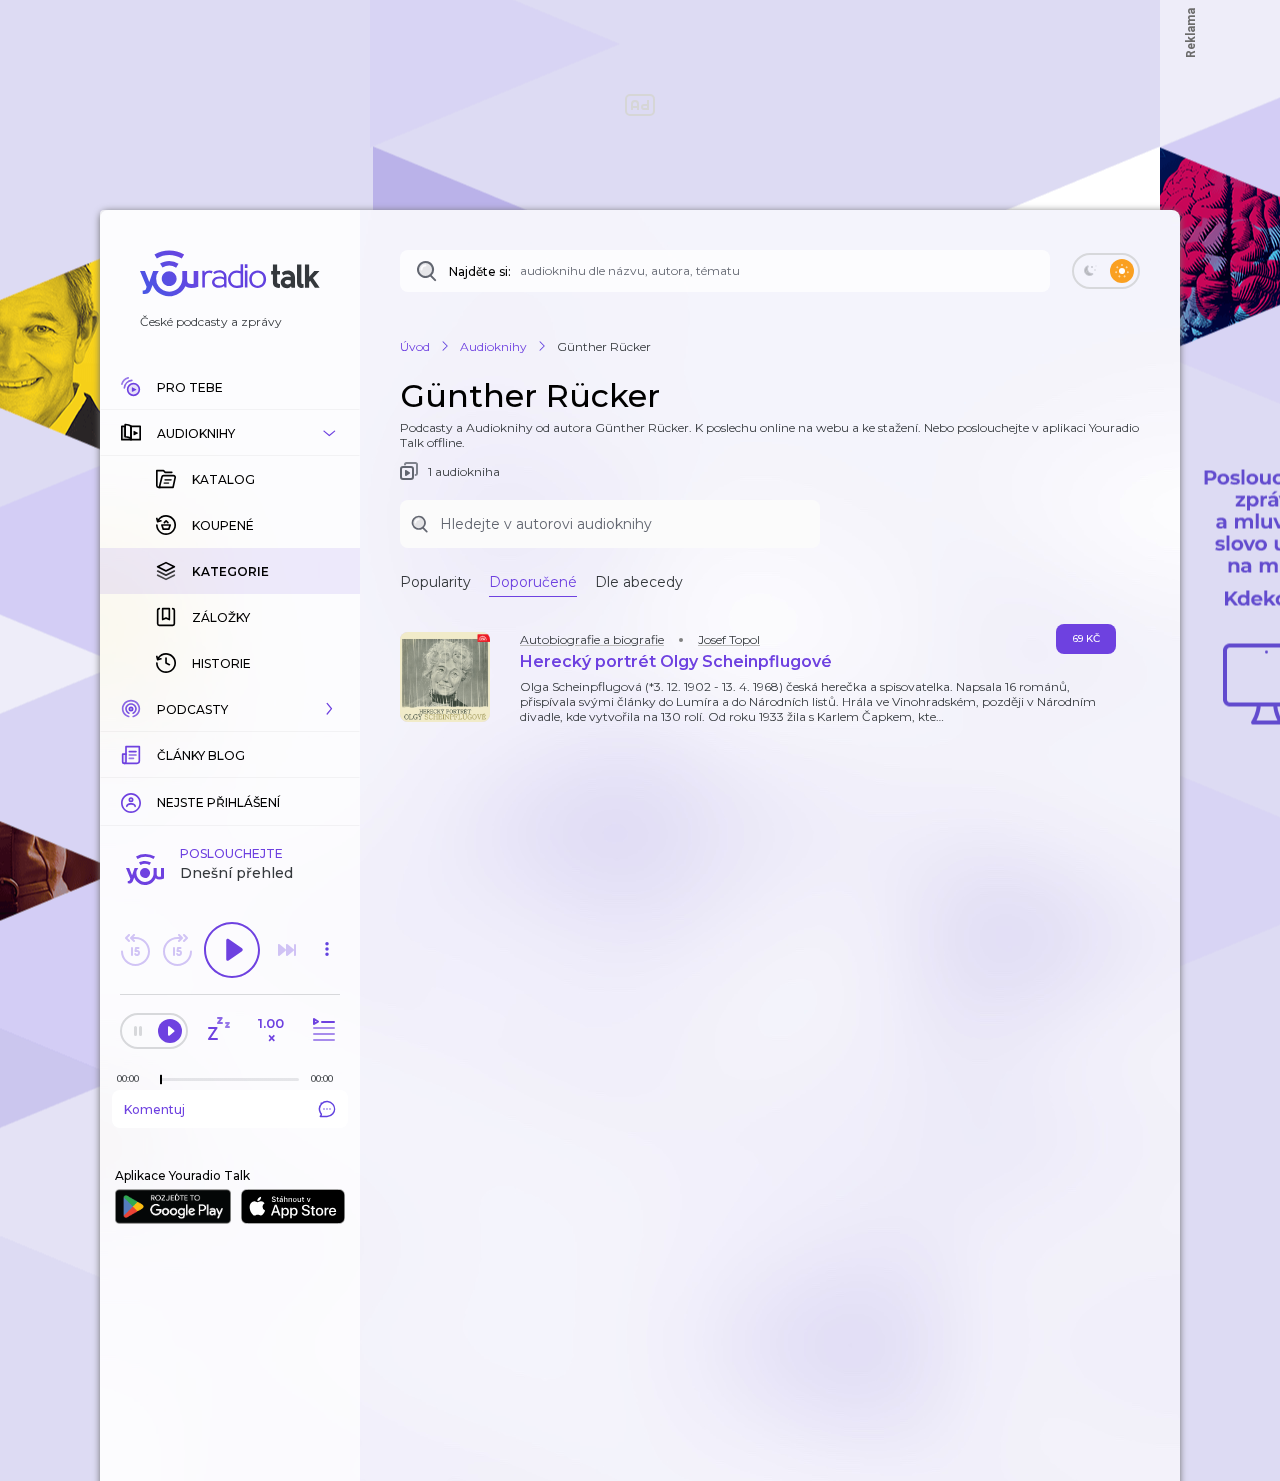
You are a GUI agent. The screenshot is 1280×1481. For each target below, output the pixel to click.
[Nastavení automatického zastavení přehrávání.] (218, 1030)
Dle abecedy (639, 582)
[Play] (232, 950)
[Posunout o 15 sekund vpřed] (177, 950)
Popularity (435, 582)
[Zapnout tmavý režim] (1106, 271)
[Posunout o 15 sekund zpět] (135, 950)
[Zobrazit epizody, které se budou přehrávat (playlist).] (321, 1030)
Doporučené (533, 582)
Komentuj (154, 1109)
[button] (230, 433)
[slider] (161, 1080)
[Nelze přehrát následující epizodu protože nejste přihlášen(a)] (287, 950)
